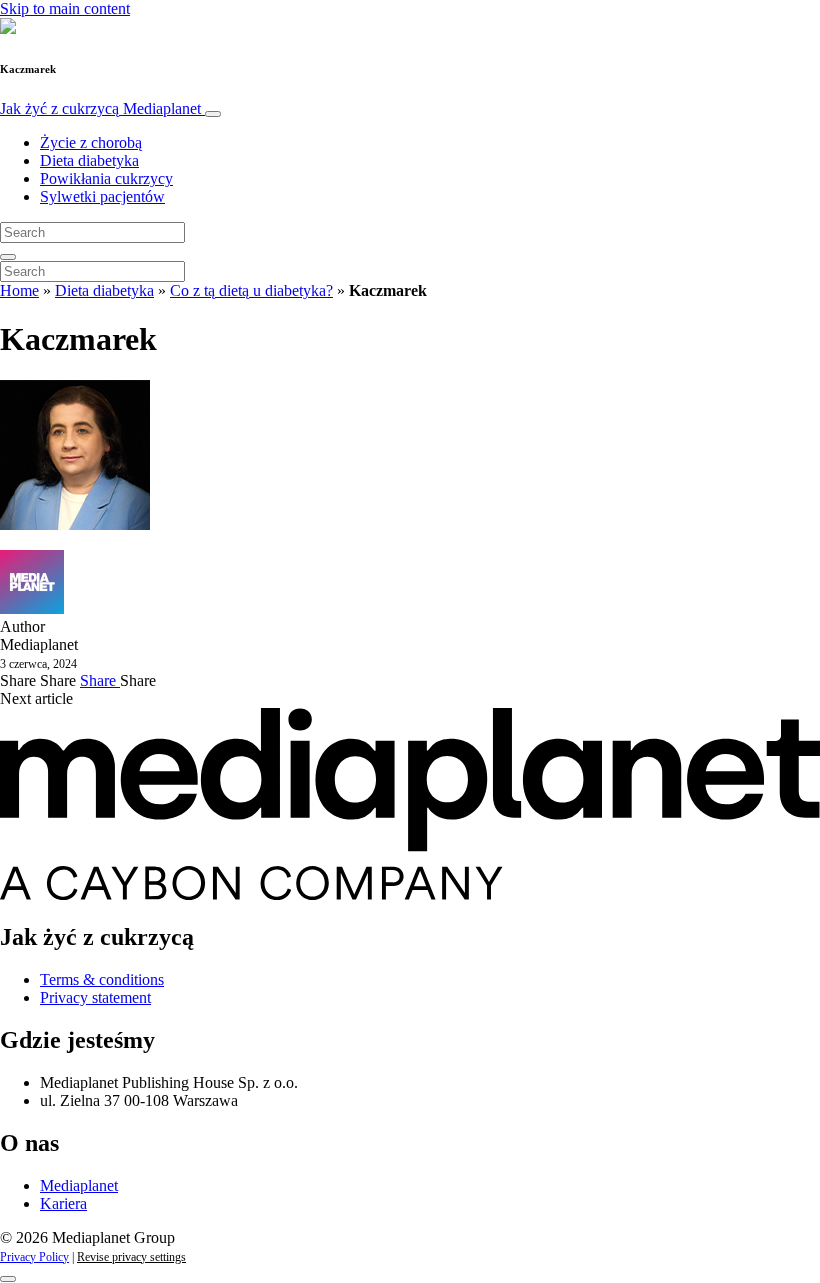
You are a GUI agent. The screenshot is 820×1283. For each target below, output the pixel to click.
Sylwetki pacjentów (102, 196)
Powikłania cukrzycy (106, 178)
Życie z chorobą (91, 142)
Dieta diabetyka (89, 160)
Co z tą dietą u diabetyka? (251, 290)
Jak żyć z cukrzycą (100, 108)
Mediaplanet (79, 1185)
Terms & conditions (102, 979)
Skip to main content (65, 8)
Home (19, 290)
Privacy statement (95, 997)
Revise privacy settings (131, 1257)
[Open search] (8, 257)
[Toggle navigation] (213, 114)
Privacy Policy (34, 1257)
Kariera (63, 1203)
